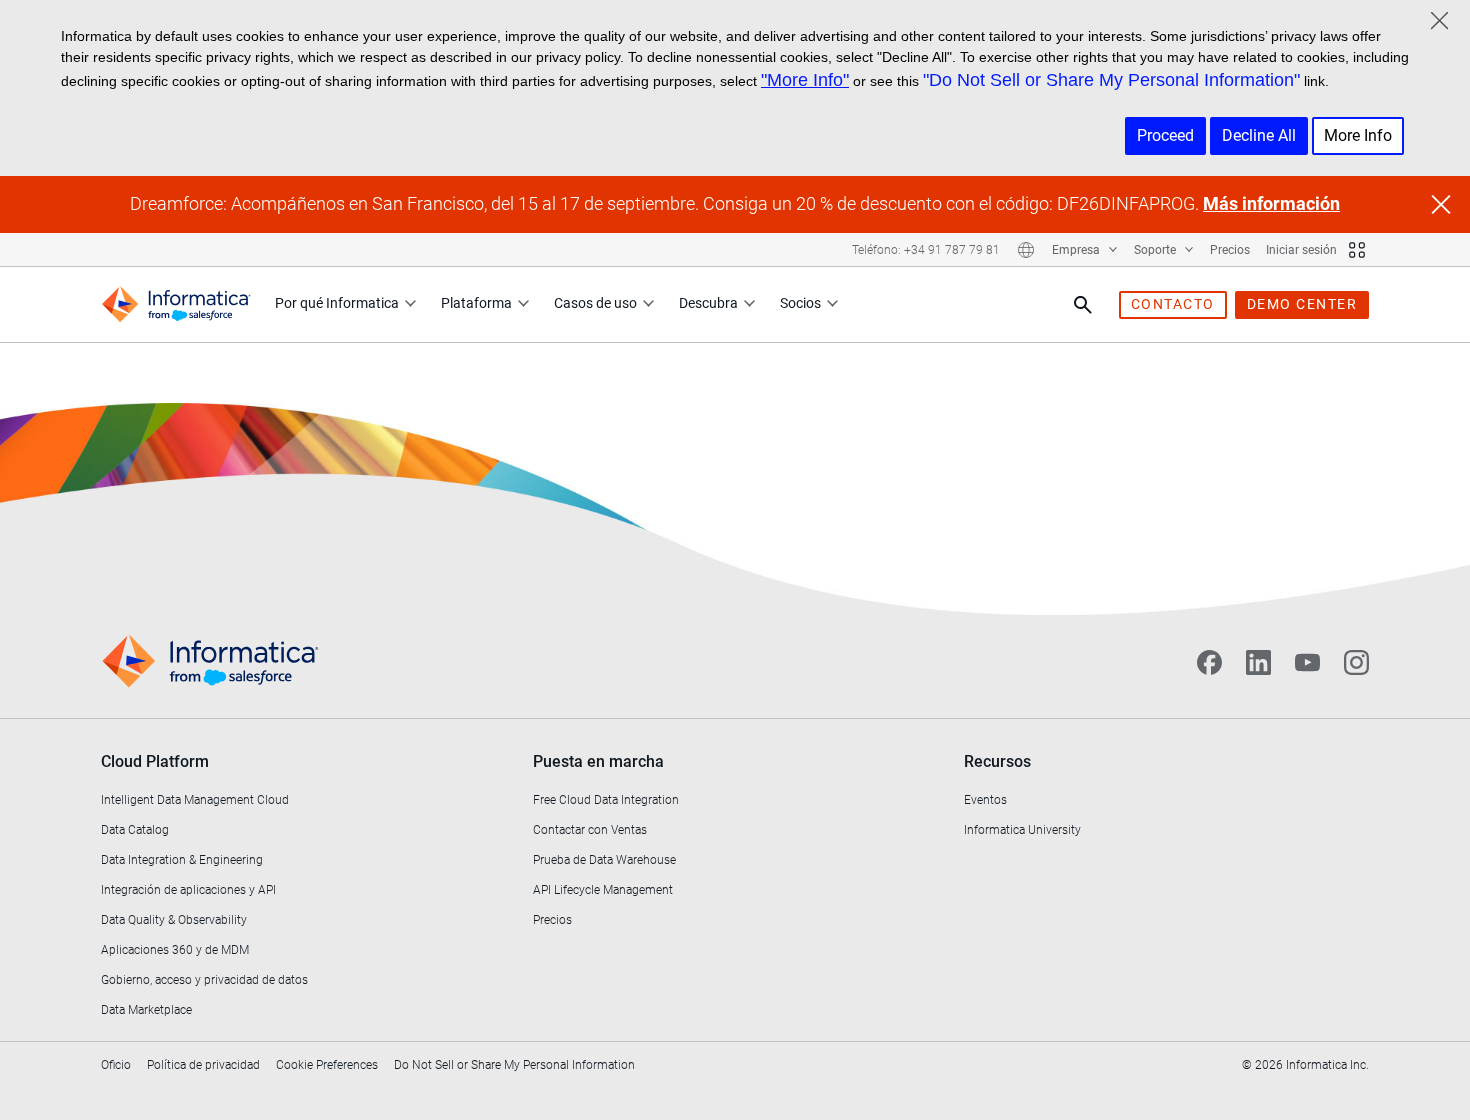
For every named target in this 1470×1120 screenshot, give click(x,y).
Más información (1271, 203)
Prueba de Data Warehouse (604, 860)
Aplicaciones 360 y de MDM (175, 950)
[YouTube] (1307, 662)
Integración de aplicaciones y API (188, 890)
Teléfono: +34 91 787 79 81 (926, 250)
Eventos (985, 800)
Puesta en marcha (598, 761)
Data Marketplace (146, 1010)
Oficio (116, 1065)
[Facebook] (1209, 662)
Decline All (1259, 135)
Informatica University (1022, 830)
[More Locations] (1026, 250)
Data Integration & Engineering (182, 860)
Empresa (1077, 250)
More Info (1358, 135)
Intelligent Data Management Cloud (195, 800)
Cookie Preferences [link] (327, 1065)
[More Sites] (1357, 250)
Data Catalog (135, 830)
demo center (1302, 304)
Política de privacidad (203, 1065)
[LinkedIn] (1258, 662)
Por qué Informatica (337, 303)
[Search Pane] (1083, 305)
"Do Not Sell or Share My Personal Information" (1111, 80)
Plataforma (476, 303)
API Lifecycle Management (603, 890)
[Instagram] (1356, 662)
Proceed (1165, 135)
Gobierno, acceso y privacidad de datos (204, 980)
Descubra (708, 303)
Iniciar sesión (1301, 250)
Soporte (1156, 250)
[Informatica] (176, 304)
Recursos (997, 761)
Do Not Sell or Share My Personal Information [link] (514, 1065)
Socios (800, 303)
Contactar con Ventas (590, 830)
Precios (1230, 250)
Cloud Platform (155, 761)
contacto (1173, 304)
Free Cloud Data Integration (606, 800)
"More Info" (805, 80)
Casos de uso (595, 303)
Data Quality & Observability (174, 920)
